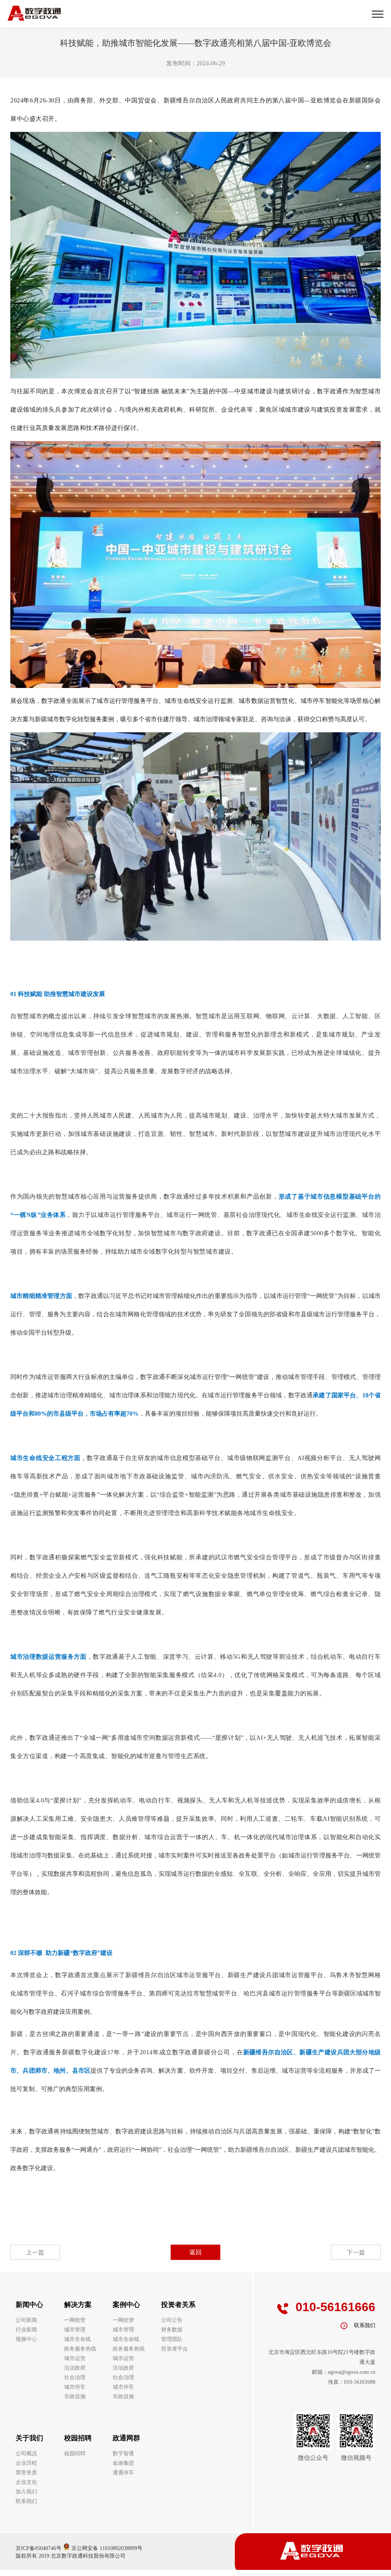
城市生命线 (78, 2339)
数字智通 (123, 2454)
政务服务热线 (80, 2349)
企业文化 (26, 2482)
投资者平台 (174, 2349)
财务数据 (172, 2330)
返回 (195, 2252)
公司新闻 (26, 2320)
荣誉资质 (26, 2473)
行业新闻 (26, 2330)
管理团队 (172, 2339)
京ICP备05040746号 (39, 2548)
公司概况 (26, 2454)
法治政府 (75, 2368)
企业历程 (26, 2463)
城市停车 (75, 2387)
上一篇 (35, 2252)
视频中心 (26, 2339)
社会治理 (75, 2377)
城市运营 (75, 2358)
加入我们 (26, 2492)
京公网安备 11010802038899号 (106, 2548)
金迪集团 (123, 2463)
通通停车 (123, 2473)
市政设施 (75, 2397)
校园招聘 (75, 2454)
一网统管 (75, 2320)
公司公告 (172, 2320)
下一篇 (356, 2252)
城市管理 (75, 2330)
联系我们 (26, 2501)
